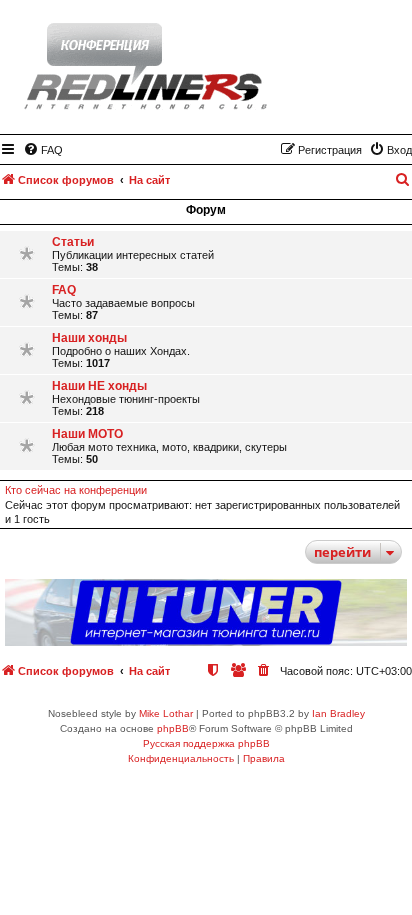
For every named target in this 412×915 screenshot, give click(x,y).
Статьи (73, 242)
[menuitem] (43, 150)
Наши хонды (89, 338)
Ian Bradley (338, 713)
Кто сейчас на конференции (76, 490)
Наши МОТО (87, 434)
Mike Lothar (166, 713)
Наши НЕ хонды (99, 386)
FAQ (64, 290)
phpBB (173, 728)
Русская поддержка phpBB (206, 743)
